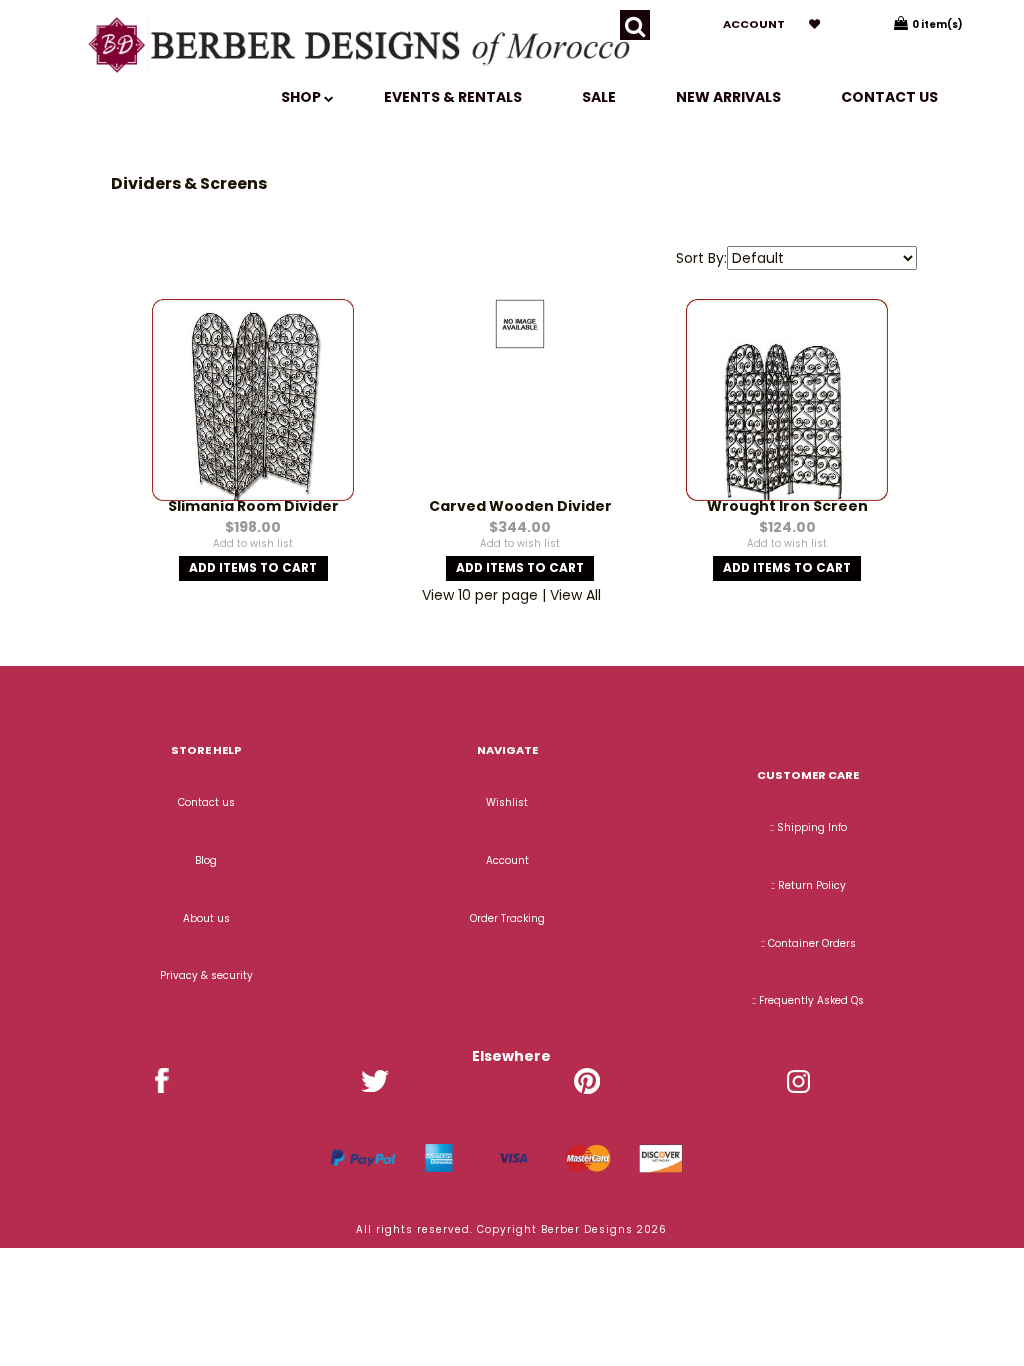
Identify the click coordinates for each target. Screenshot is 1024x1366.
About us (206, 918)
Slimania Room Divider (253, 506)
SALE (599, 97)
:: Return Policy (808, 885)
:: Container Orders (808, 943)
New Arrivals (728, 97)
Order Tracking (507, 918)
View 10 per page (480, 595)
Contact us (889, 97)
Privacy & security (206, 975)
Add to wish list (253, 543)
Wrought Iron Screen (787, 506)
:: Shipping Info (808, 827)
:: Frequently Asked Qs (808, 1000)
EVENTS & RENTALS (453, 97)
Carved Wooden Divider (520, 506)
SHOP (302, 97)
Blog (206, 860)
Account (754, 24)
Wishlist (507, 802)
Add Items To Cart (253, 568)
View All (575, 595)
